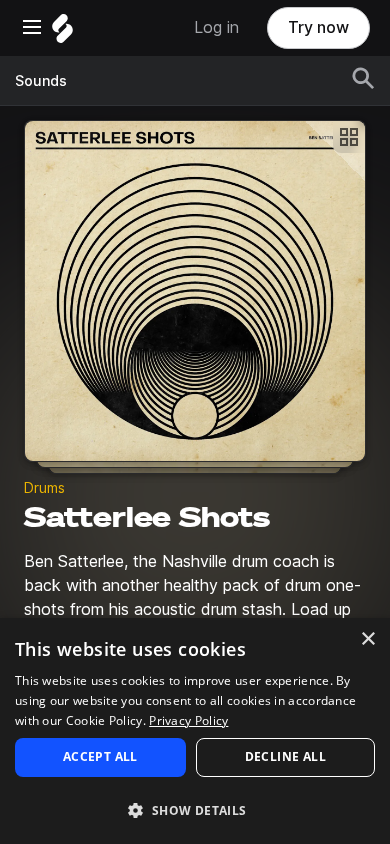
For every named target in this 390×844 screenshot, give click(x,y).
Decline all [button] (285, 756)
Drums (44, 488)
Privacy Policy (188, 720)
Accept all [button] (100, 756)
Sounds (41, 81)
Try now (318, 27)
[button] (195, 809)
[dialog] (195, 731)
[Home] (62, 33)
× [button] (367, 639)
